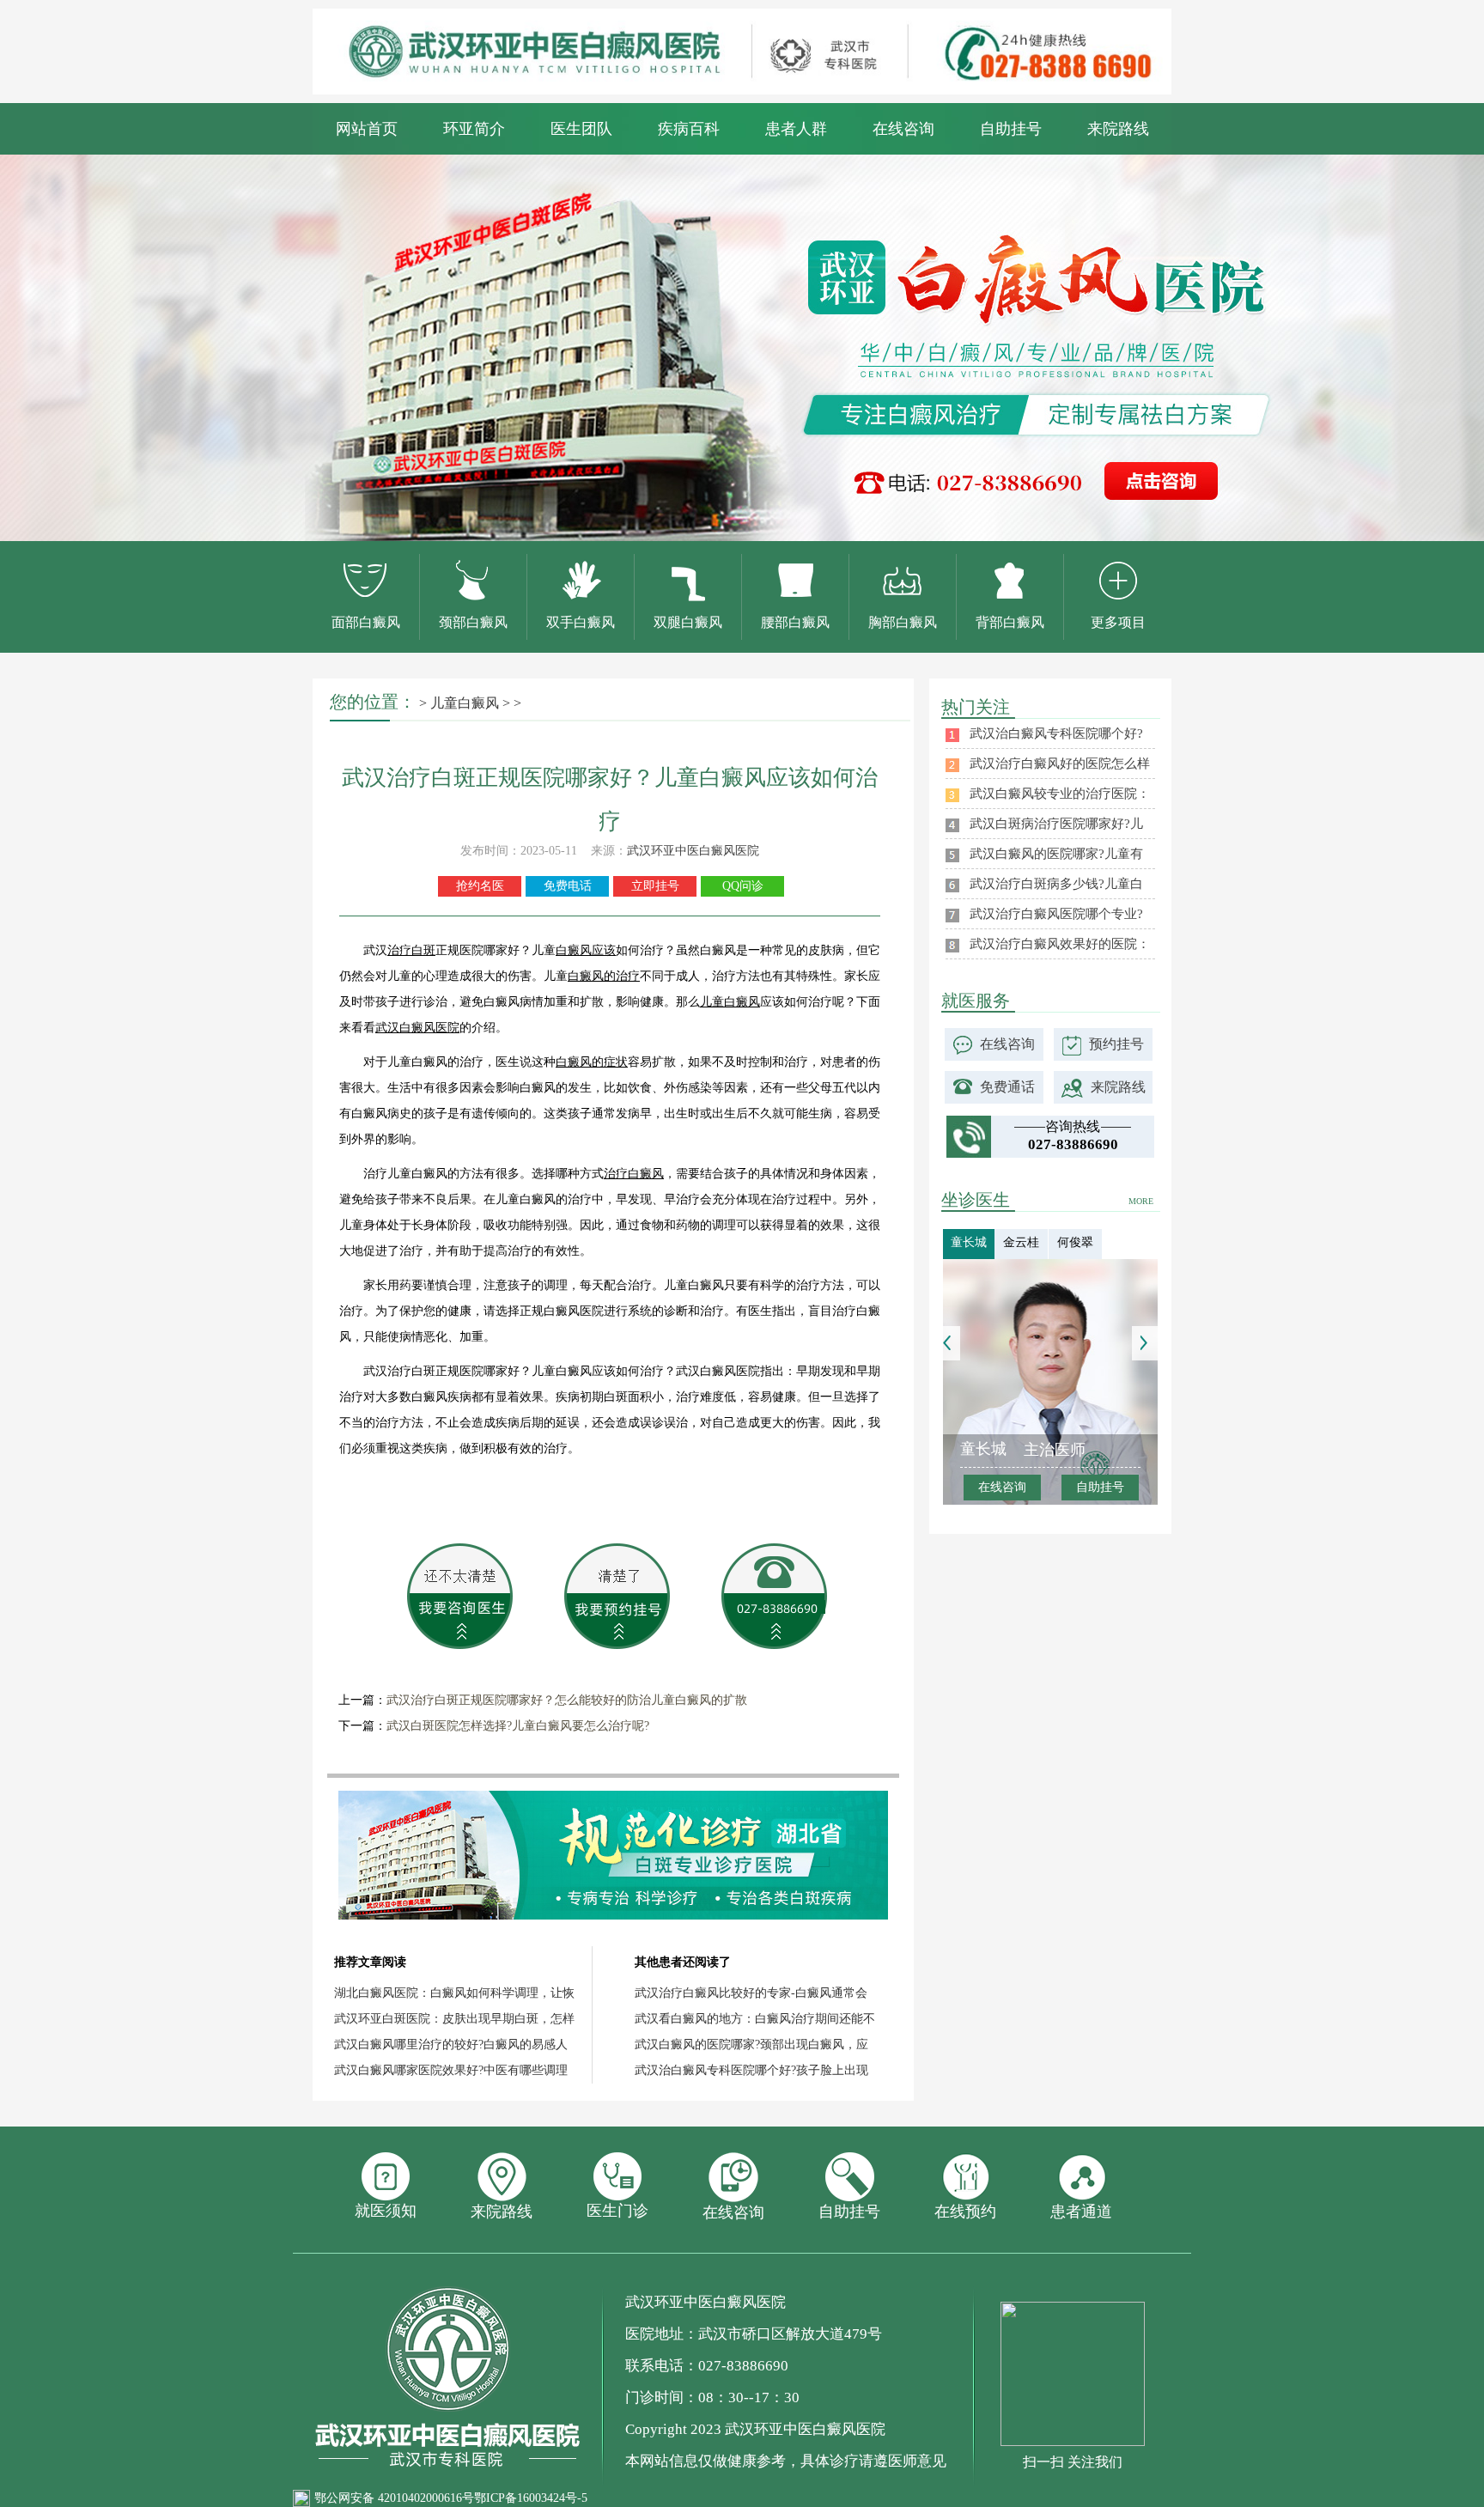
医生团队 (581, 129)
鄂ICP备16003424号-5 (531, 2498)
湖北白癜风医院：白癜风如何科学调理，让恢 (454, 1993)
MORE (1141, 1201)
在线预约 (965, 2212)
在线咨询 (903, 129)
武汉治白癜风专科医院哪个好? (1056, 733)
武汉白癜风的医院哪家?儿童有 (1056, 854)
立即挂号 (655, 886)
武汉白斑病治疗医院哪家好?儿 (1056, 824)
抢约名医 (480, 886)
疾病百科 (689, 129)
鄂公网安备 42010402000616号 (394, 2498)
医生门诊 (617, 2211)
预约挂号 (1116, 1044)
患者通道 (1081, 2212)
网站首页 (367, 129)
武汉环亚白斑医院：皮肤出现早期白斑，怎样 (454, 2019)
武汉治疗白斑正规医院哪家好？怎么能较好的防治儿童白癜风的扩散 (567, 1700)
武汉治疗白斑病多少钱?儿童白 (1056, 884)
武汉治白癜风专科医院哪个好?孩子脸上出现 (751, 2070)
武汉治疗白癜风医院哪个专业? (1056, 914)
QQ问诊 (743, 886)
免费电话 (568, 886)
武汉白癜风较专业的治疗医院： (1060, 794)
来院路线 (1118, 129)
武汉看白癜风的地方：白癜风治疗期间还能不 (755, 2019)
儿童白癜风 (465, 703)
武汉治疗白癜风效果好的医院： (1060, 944)
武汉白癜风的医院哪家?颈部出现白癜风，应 (751, 2045)
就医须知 (386, 2211)
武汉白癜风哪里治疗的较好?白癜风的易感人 (451, 2045)
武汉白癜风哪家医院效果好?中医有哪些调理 (451, 2070)
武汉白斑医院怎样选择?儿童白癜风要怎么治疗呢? (518, 1726)
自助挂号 (1011, 129)
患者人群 (796, 129)
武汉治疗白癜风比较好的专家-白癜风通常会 (751, 1993)
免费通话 (1007, 1087)
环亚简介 (474, 129)
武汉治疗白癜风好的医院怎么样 (1060, 764)
